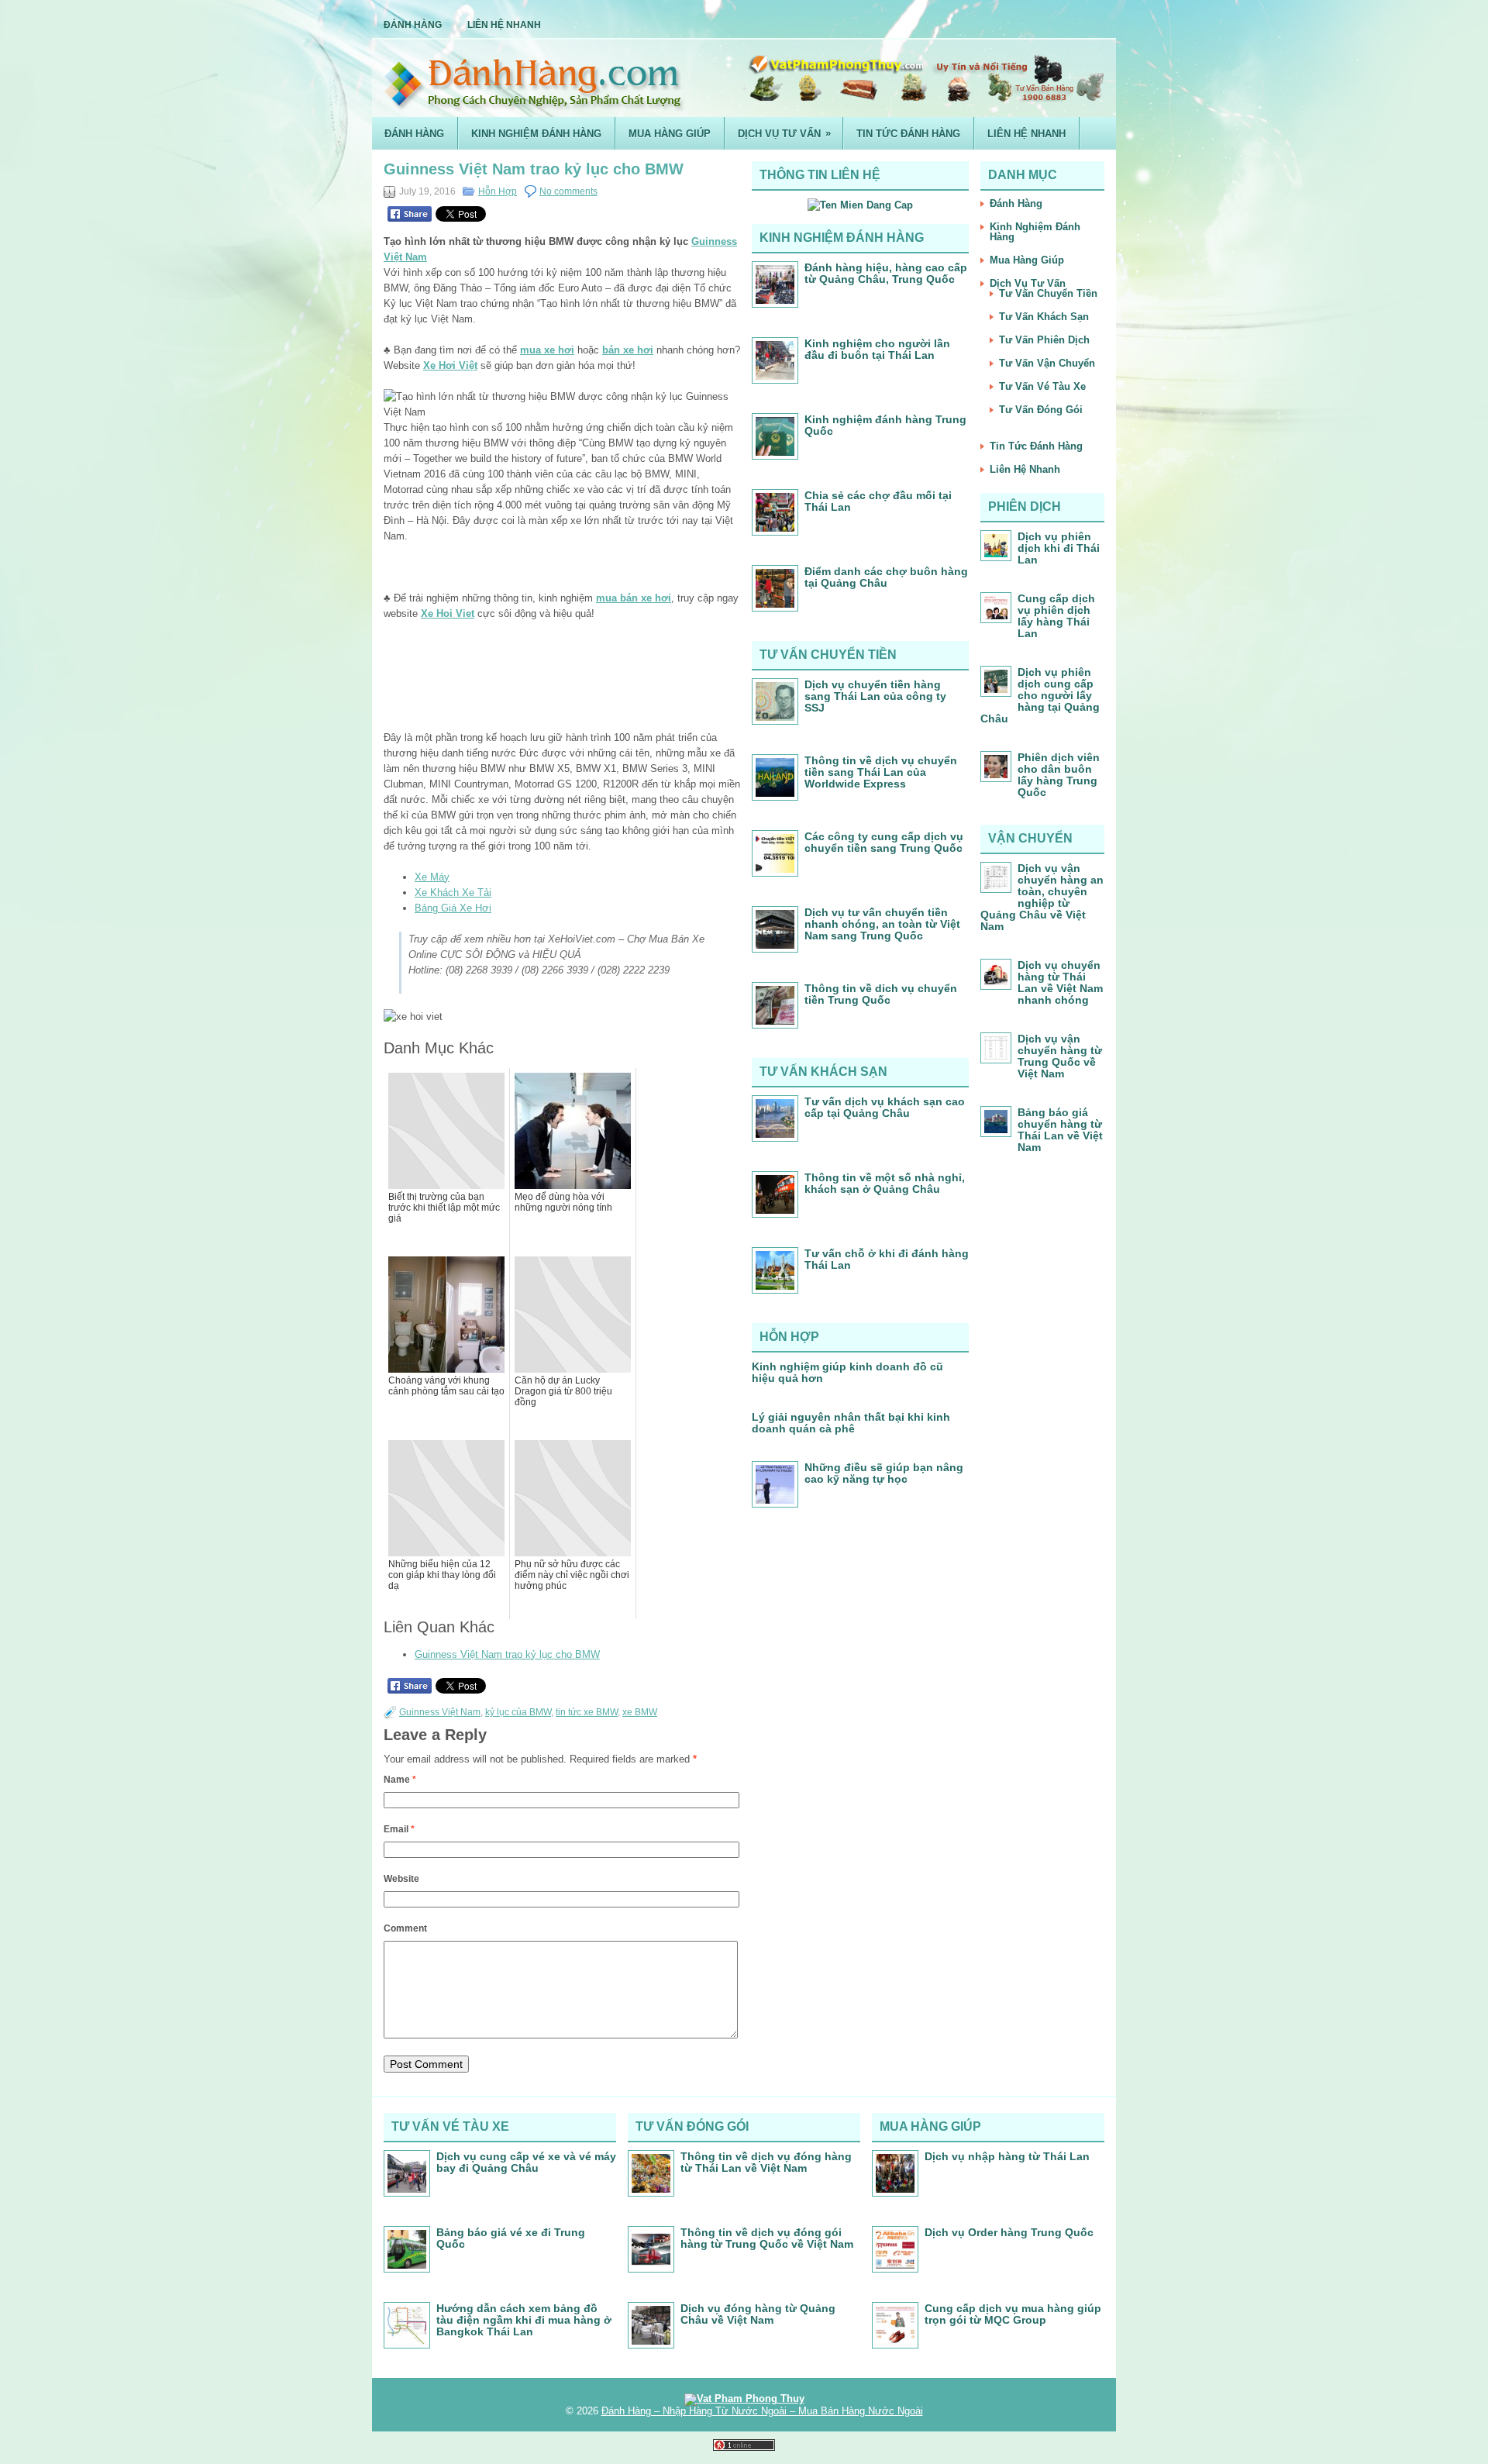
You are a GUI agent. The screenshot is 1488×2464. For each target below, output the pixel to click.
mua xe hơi (547, 350)
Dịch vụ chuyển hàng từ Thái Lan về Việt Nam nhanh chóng (1060, 982)
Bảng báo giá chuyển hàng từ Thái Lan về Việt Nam (1060, 1130)
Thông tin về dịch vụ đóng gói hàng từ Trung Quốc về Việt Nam (767, 2238)
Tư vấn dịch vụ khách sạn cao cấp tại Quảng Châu (885, 1107)
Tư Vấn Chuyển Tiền (1048, 293)
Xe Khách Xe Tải (453, 893)
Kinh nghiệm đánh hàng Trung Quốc (885, 425)
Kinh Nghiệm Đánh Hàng (536, 134)
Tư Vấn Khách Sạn (1044, 317)
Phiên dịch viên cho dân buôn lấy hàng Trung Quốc (1059, 775)
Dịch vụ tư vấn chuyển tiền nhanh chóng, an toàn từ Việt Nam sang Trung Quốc (882, 924)
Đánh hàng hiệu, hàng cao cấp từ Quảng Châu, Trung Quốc (886, 273)
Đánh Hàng (413, 25)
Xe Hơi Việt (450, 365)
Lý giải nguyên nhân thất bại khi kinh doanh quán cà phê (851, 1423)
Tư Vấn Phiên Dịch (1044, 340)
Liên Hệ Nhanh (504, 25)
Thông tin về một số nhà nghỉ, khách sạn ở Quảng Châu (885, 1183)
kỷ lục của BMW (518, 1712)
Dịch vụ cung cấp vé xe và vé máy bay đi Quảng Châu (526, 2162)
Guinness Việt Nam (440, 1712)
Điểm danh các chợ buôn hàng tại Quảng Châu (886, 577)
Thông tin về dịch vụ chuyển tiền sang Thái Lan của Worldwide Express (881, 772)
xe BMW (640, 1712)
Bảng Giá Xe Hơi (453, 908)
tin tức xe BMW (587, 1712)
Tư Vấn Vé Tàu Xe (1042, 386)
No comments (568, 191)
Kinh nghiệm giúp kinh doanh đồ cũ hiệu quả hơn (847, 1372)
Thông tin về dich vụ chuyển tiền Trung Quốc (881, 994)
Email (399, 1829)
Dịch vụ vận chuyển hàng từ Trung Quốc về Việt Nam (1060, 1056)
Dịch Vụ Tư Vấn (784, 133)
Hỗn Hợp (498, 191)
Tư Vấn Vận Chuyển (1047, 363)
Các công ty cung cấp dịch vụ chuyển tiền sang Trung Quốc (884, 842)
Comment (405, 1928)
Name (400, 1780)
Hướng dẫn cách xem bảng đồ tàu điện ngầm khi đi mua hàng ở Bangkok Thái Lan (524, 2320)
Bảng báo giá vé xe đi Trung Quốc (511, 2238)
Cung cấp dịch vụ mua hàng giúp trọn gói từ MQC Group (1013, 2314)
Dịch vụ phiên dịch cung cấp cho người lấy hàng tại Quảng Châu (1040, 695)
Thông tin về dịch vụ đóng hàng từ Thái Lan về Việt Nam (766, 2162)
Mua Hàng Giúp (670, 134)
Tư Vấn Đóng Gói (1041, 410)
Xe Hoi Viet (448, 613)
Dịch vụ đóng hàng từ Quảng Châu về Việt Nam (758, 2314)
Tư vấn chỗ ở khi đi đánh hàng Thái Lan (887, 1259)
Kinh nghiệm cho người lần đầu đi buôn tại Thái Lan (877, 349)
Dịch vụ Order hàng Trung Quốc (1009, 2232)
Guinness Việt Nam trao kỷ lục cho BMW (507, 1654)
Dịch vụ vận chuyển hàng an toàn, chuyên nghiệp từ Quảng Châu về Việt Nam (1042, 897)
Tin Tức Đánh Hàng (908, 134)
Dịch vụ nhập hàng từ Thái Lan (1007, 2156)
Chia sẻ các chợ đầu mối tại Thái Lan (878, 501)
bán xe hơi (628, 350)
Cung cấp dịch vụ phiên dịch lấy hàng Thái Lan (1056, 616)
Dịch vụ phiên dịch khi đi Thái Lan (1059, 548)
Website (401, 1879)
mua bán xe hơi (634, 598)
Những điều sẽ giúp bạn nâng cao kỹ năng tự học (884, 1473)
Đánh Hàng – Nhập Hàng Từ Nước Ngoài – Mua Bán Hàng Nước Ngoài (762, 2411)
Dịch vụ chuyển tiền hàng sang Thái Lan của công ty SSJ (875, 696)
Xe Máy (432, 877)
